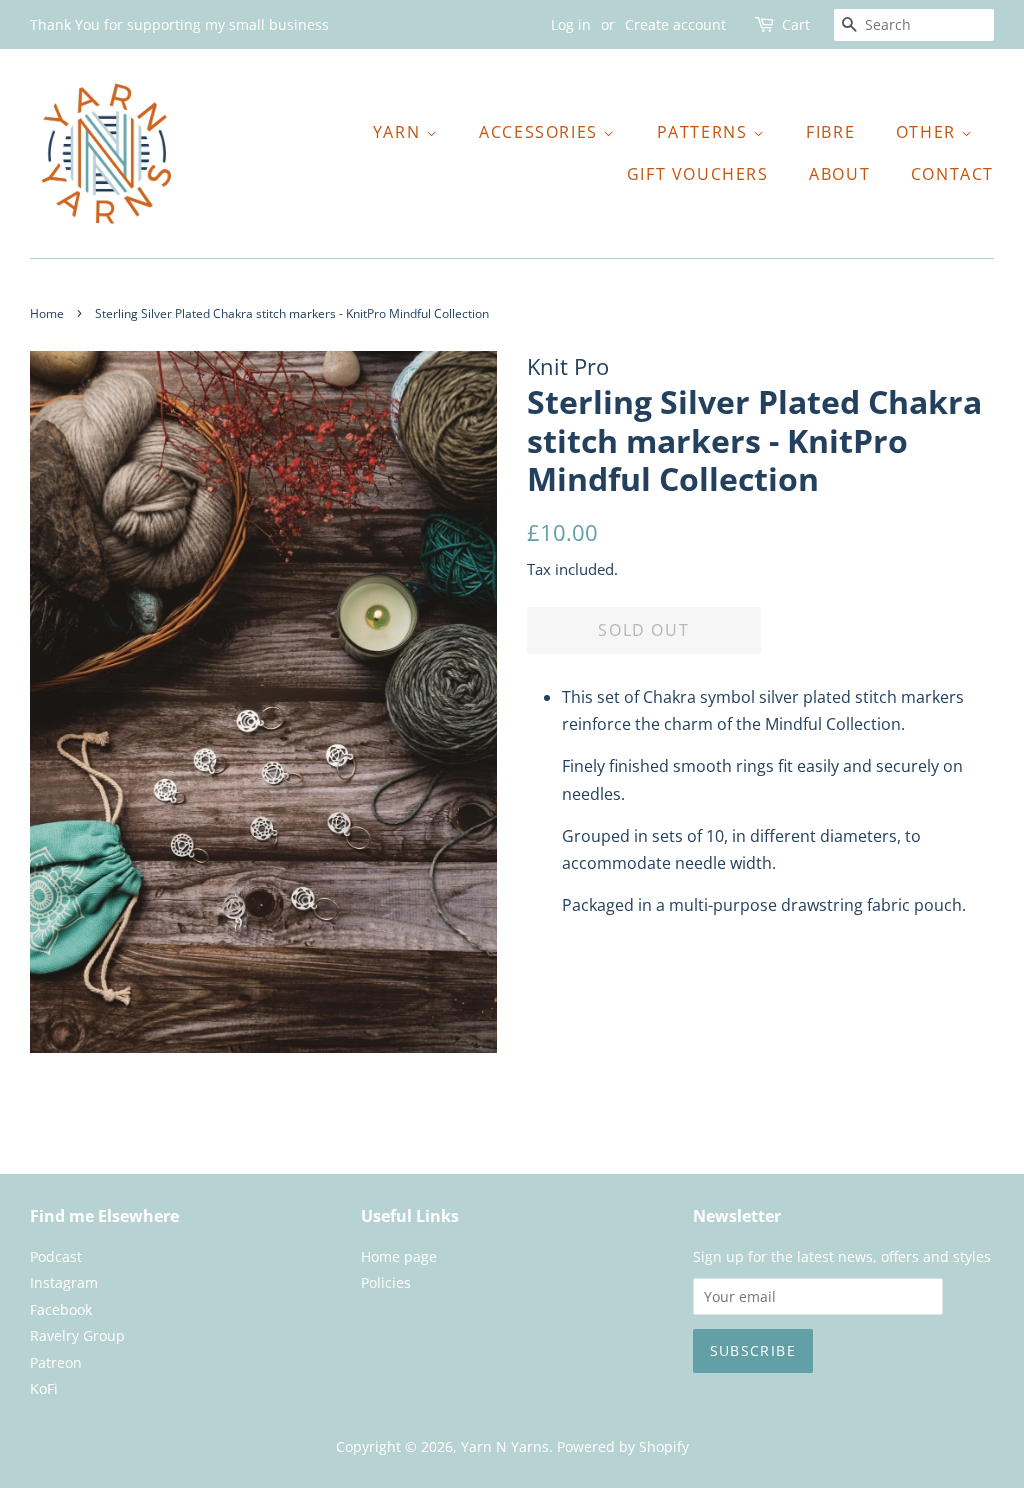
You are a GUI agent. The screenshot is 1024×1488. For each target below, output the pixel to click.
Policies (386, 1282)
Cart (796, 24)
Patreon (56, 1362)
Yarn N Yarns (505, 1446)
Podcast (56, 1256)
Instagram (64, 1282)
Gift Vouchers (698, 174)
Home (47, 313)
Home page (399, 1256)
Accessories (541, 132)
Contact (952, 174)
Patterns (705, 132)
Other (929, 132)
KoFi (44, 1388)
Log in (571, 24)
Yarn (399, 132)
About (839, 174)
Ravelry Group (77, 1335)
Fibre (830, 132)
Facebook (61, 1309)
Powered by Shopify (623, 1446)
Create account (675, 24)
